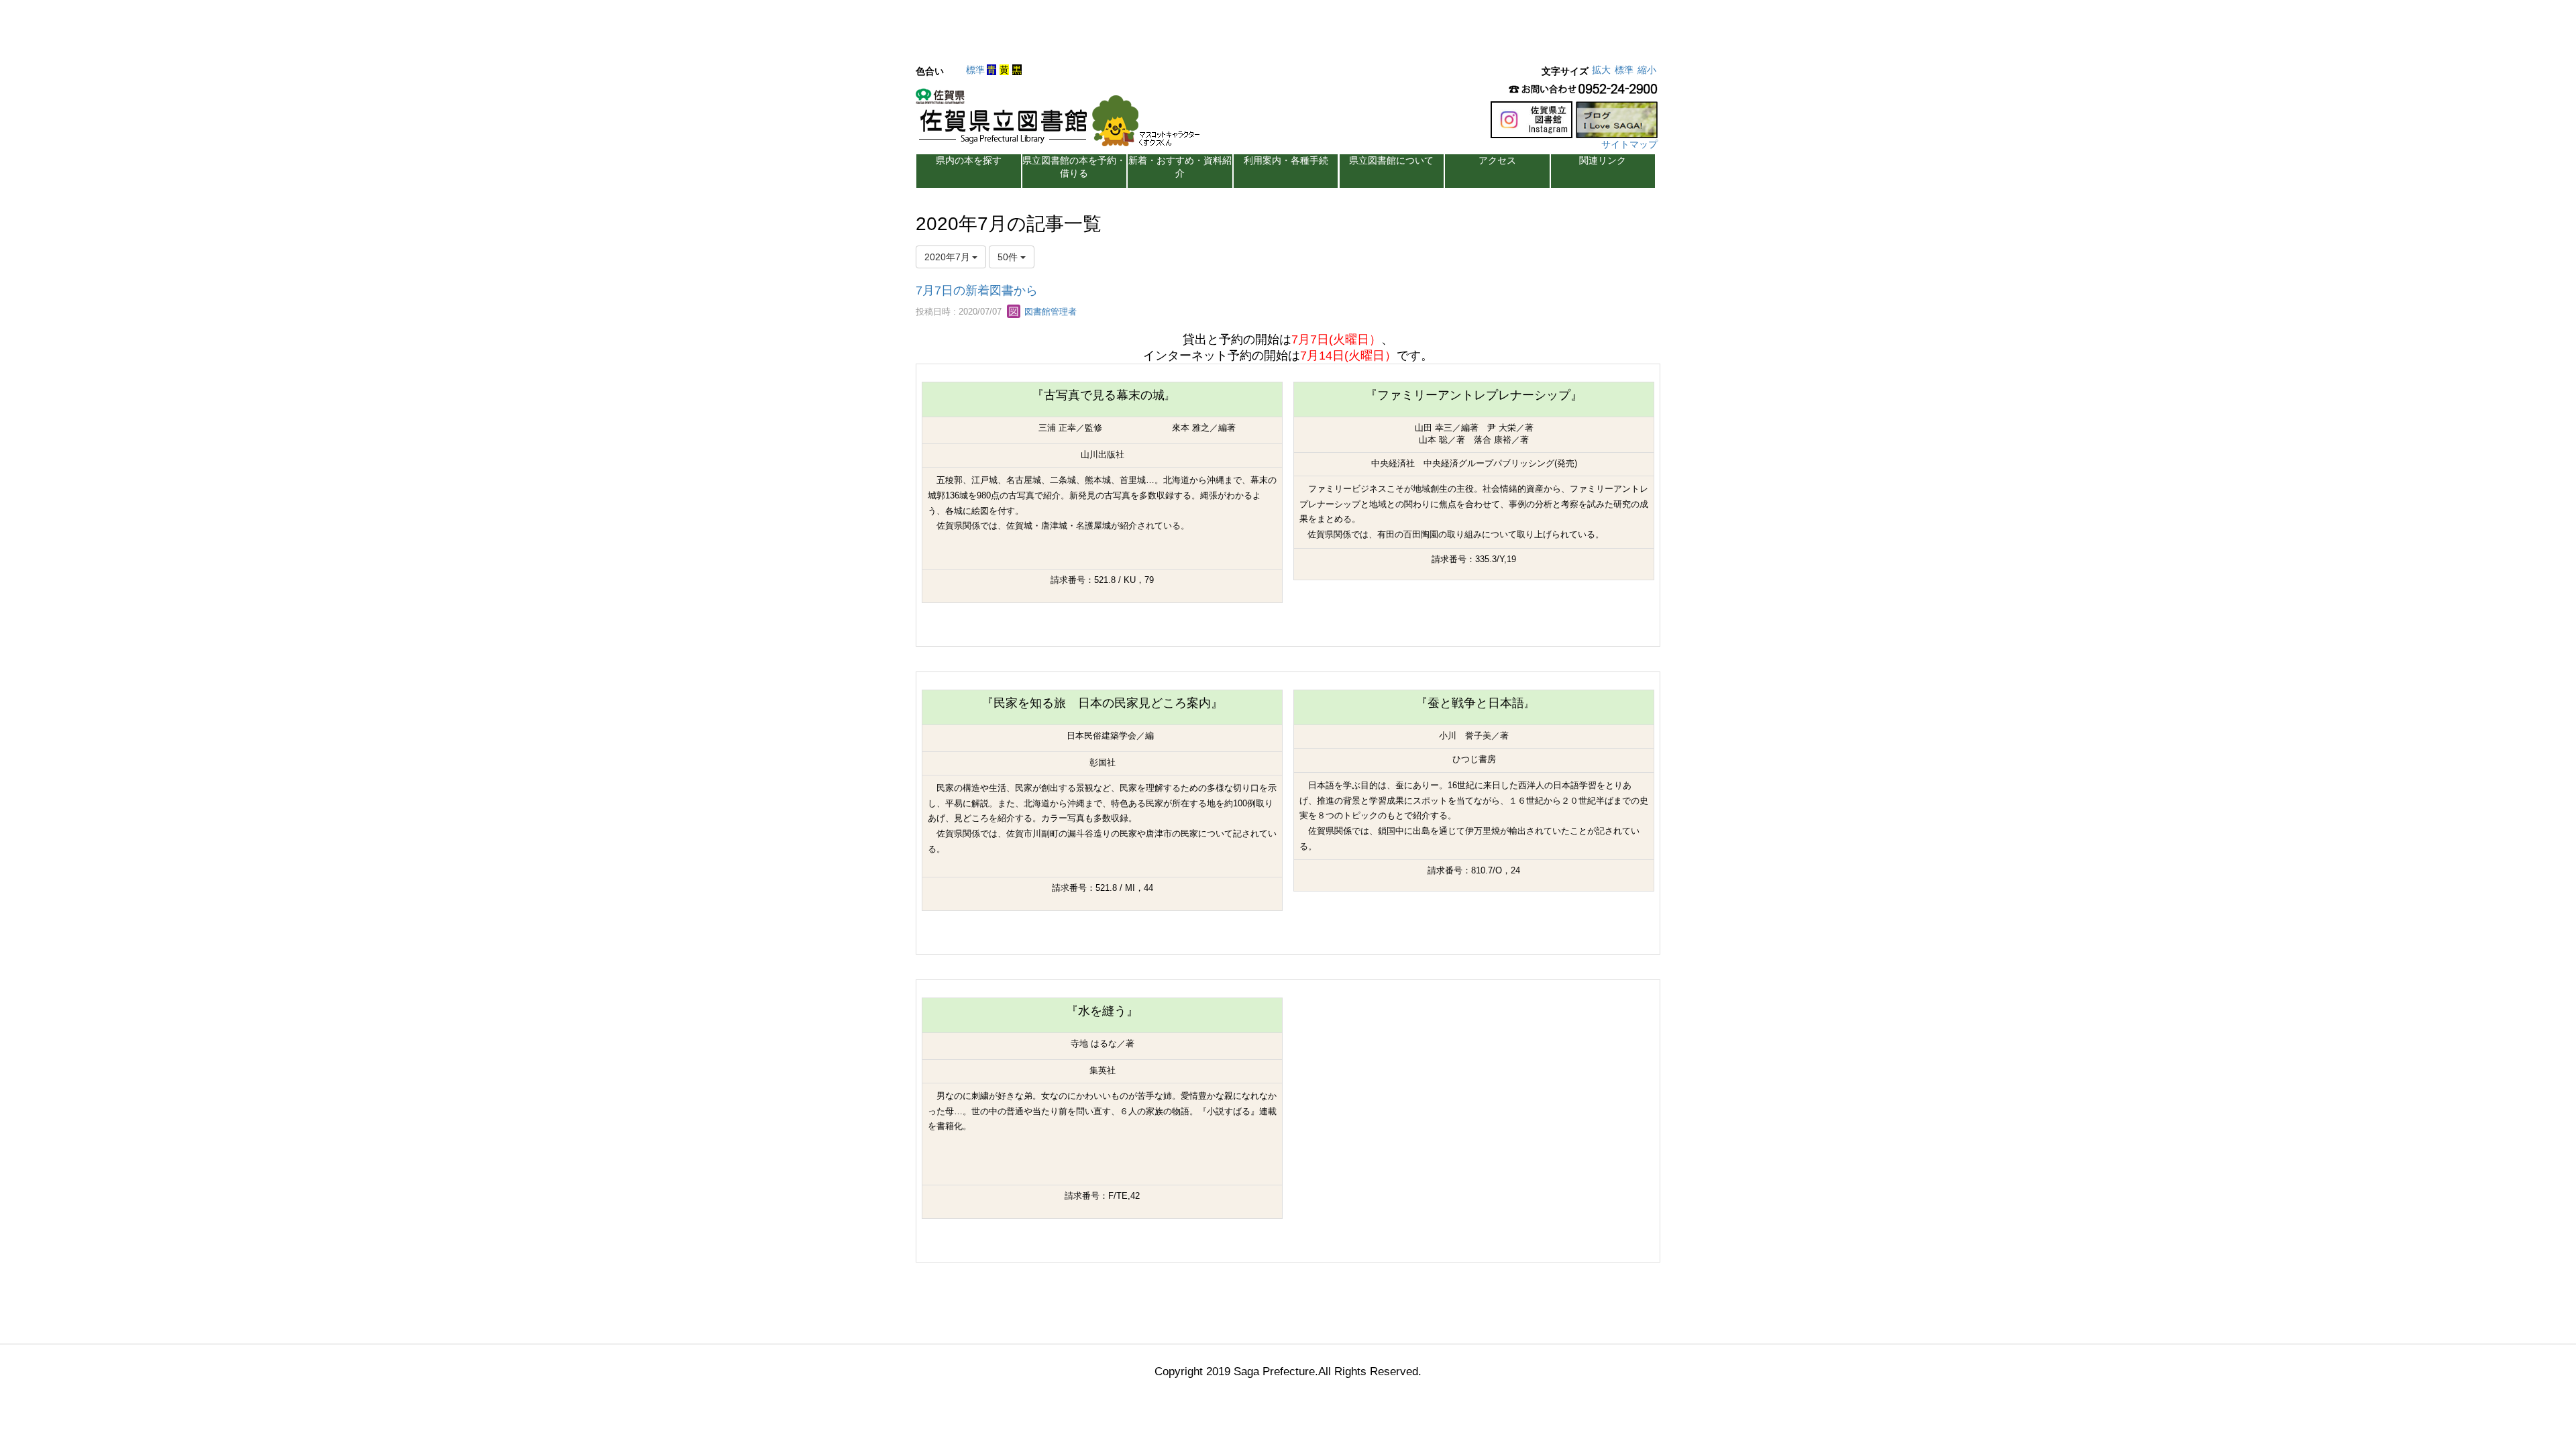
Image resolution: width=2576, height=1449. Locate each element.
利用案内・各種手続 (1286, 160)
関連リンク (1603, 160)
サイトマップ (1629, 144)
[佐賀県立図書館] (1061, 121)
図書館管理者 (1049, 312)
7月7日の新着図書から (977, 290)
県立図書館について (1391, 160)
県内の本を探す (969, 160)
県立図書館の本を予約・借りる (1074, 167)
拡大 (1601, 70)
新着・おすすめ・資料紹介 (1180, 167)
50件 (1009, 257)
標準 (975, 70)
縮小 (1647, 70)
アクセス (1497, 160)
